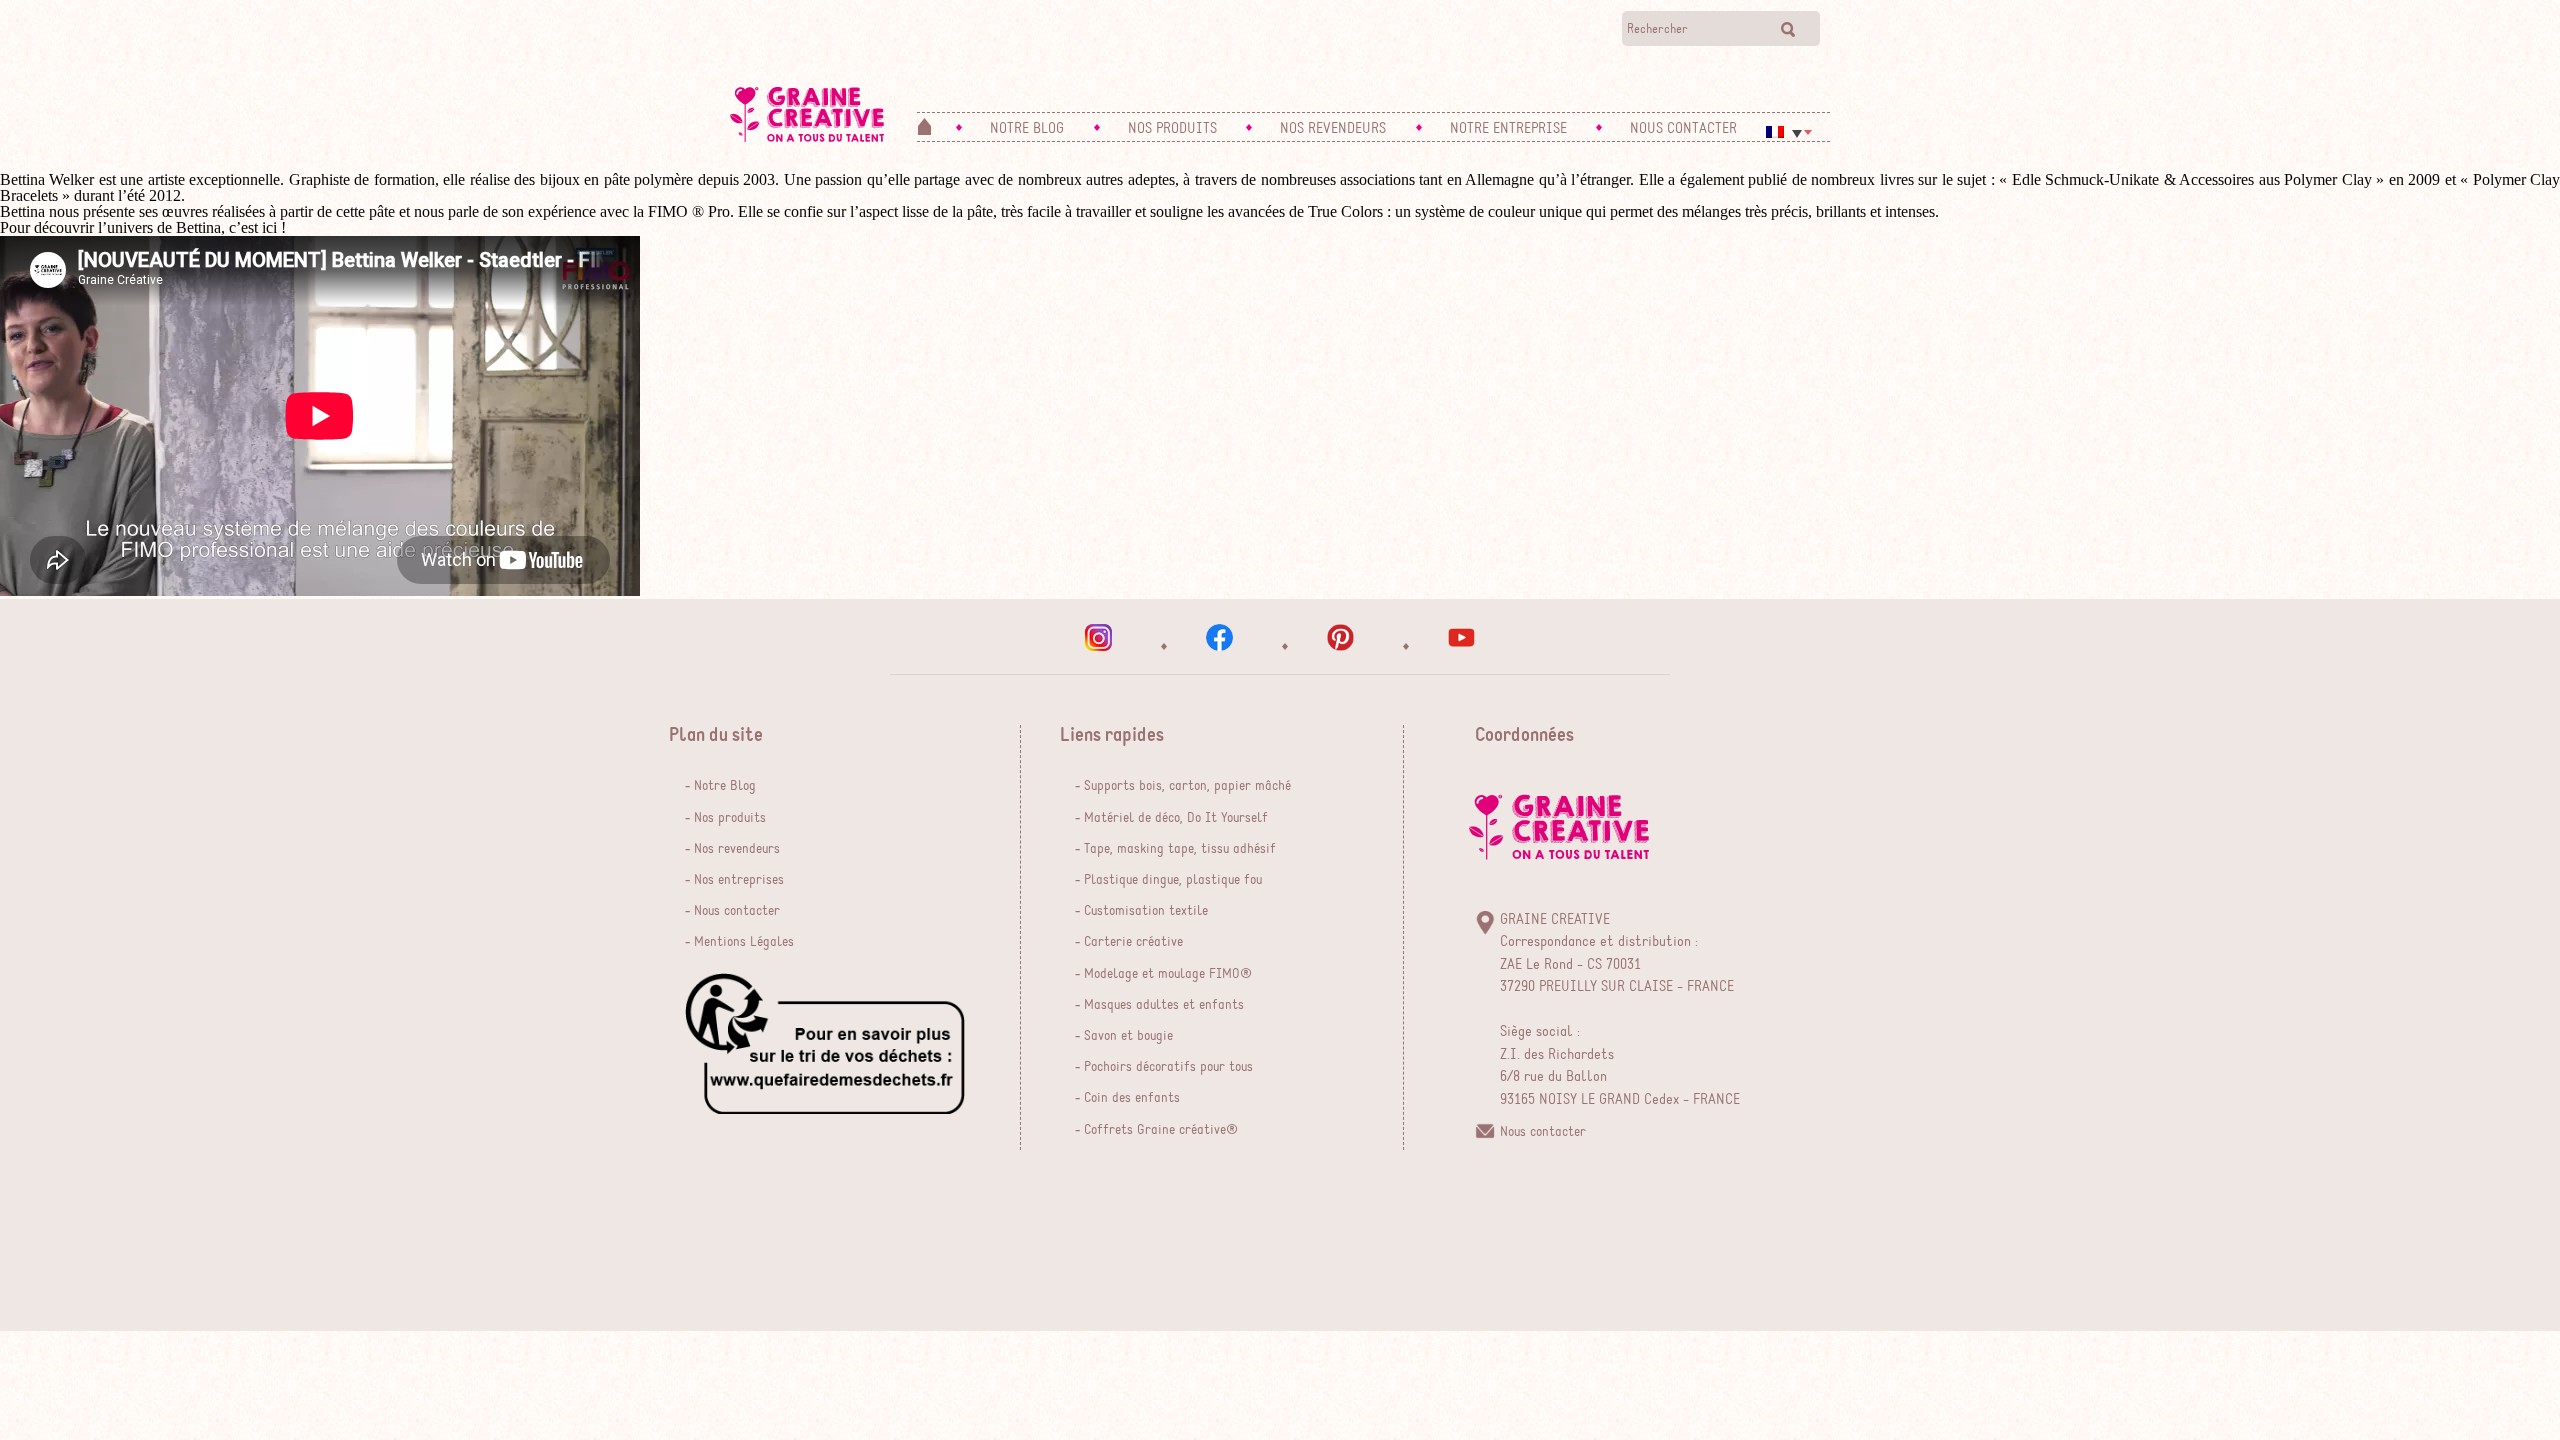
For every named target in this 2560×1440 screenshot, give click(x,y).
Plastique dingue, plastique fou (1173, 880)
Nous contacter (737, 911)
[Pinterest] (1340, 637)
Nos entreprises (739, 880)
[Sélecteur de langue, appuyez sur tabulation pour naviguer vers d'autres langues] (1789, 132)
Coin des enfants (1132, 1098)
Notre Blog (725, 786)
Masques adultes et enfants (1164, 1005)
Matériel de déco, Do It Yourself (1176, 818)
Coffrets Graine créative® (1161, 1130)
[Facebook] (1219, 637)
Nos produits (730, 818)
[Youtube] (1461, 637)
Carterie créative (1133, 942)
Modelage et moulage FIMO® (1168, 974)
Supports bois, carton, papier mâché (1187, 786)
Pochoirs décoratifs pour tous (1168, 1067)
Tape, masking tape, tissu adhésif (1180, 849)
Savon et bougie (1128, 1036)
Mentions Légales (744, 942)
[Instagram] (1098, 637)
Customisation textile (1146, 911)
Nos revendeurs (737, 849)
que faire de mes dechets (825, 1043)
